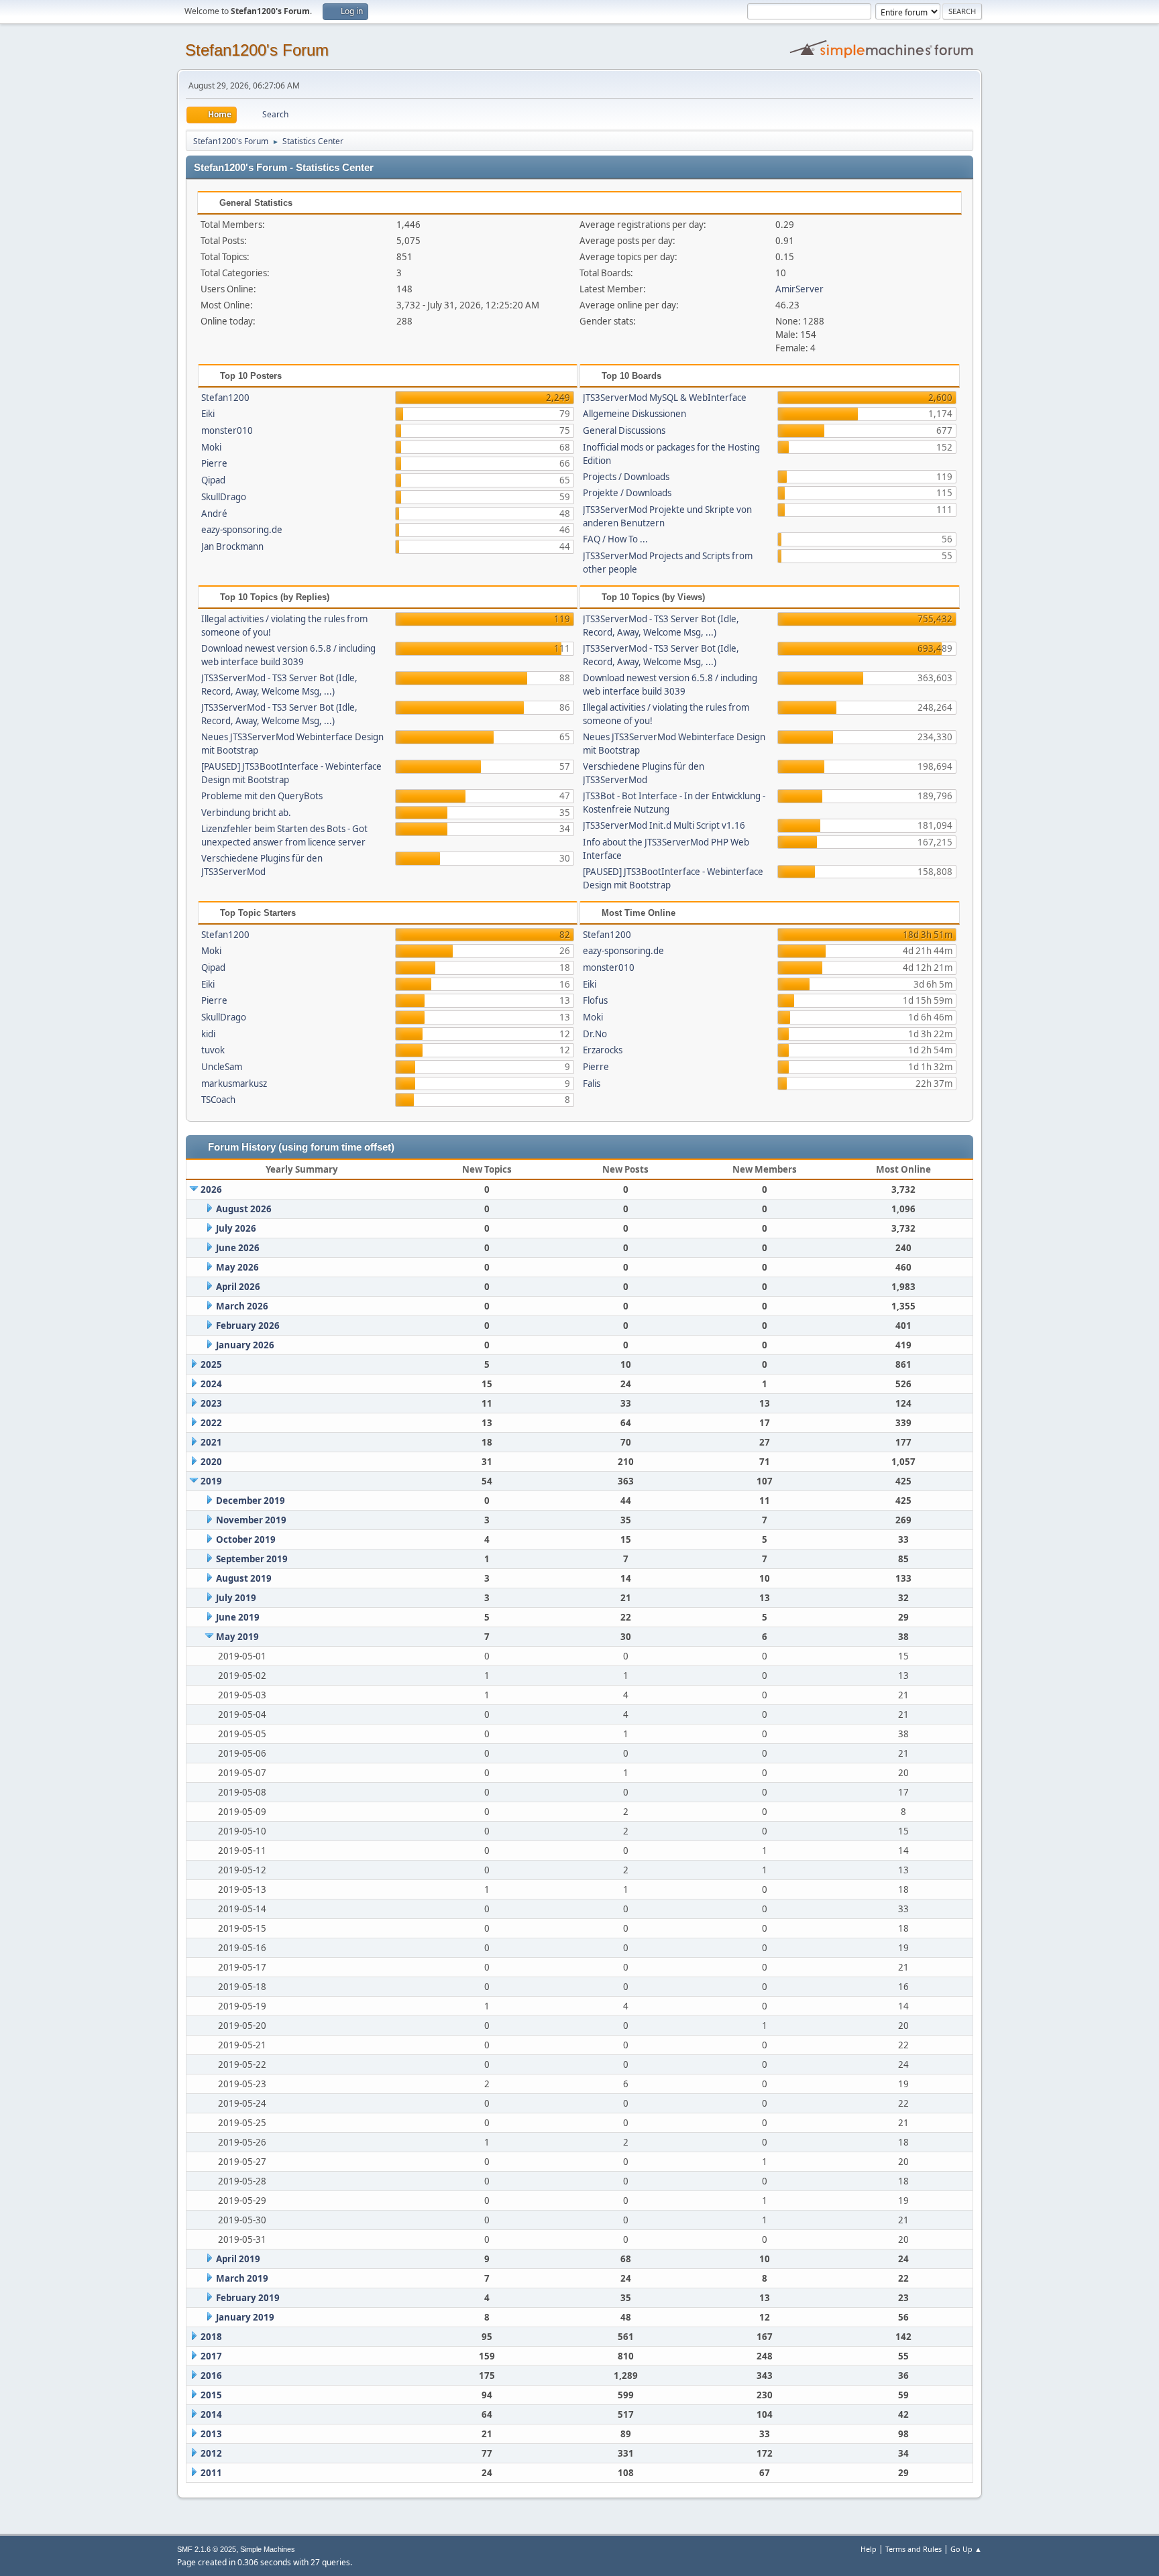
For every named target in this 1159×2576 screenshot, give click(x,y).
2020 (211, 1462)
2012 (211, 2453)
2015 (211, 2395)
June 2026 (238, 1248)
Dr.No (595, 1034)
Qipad (213, 480)
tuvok (213, 1050)
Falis (592, 1084)
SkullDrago (224, 497)
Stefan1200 (225, 398)
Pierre (214, 463)
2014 (211, 2414)
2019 (211, 1481)
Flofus (595, 1000)
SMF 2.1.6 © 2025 (207, 2549)
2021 (211, 1442)
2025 (211, 1364)
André (214, 514)
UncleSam (222, 1067)
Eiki (208, 414)
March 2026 (242, 1306)
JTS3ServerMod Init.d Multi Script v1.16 (664, 825)
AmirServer (799, 289)
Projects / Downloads (626, 477)
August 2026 (244, 1209)
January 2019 (245, 2317)
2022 (211, 1423)
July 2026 (236, 1228)
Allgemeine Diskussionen (634, 414)
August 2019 (244, 1578)
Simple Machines (268, 2549)
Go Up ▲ (966, 2549)
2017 (211, 2356)
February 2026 (248, 1326)
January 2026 (245, 1345)
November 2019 (251, 1520)
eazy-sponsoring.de (242, 530)
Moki (211, 447)
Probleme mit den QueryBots (262, 796)
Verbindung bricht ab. (246, 813)
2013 (211, 2434)
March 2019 (242, 2278)
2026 (211, 1189)
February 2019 (248, 2298)
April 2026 (238, 1287)
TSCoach (218, 1100)
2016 (211, 2376)
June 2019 (238, 1617)
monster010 (227, 430)
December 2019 (251, 1501)
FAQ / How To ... (615, 539)
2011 (211, 2473)
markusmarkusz (234, 1084)
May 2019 (237, 1637)
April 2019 (238, 2259)
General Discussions (624, 430)
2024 (211, 1384)
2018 (211, 2337)
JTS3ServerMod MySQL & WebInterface (665, 398)
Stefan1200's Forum (257, 50)
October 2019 (246, 1539)
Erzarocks (603, 1050)
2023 (211, 1403)
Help (869, 2549)
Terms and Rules (914, 2549)
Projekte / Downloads (627, 493)
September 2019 (252, 1559)
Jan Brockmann (232, 546)
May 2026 (237, 1267)
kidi (208, 1034)
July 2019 (236, 1598)
